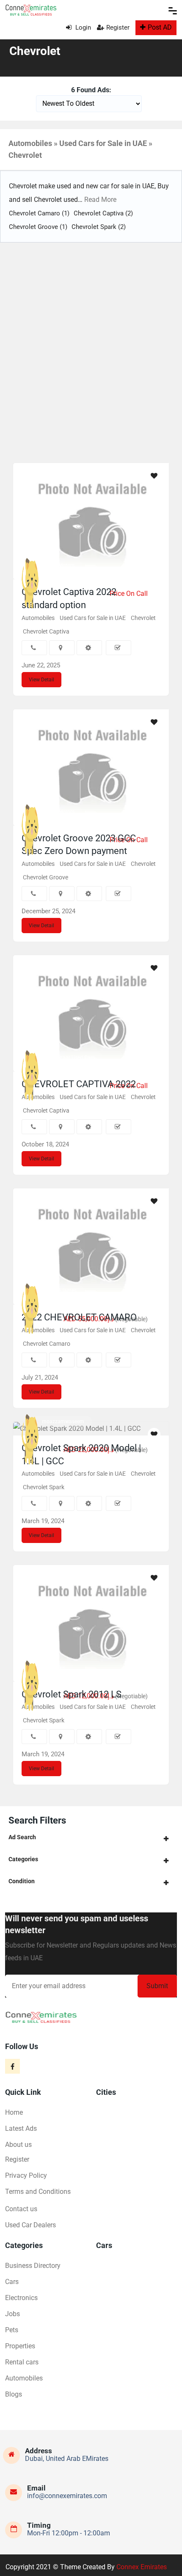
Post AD (160, 27)
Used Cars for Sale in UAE (93, 618)
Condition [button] (22, 1881)
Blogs (14, 2394)
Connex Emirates (142, 2567)
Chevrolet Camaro (39, 213)
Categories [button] (23, 1859)
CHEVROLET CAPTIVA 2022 (79, 1084)
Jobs (12, 2314)
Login (82, 28)
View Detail (41, 680)
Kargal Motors (58, 565)
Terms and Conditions (38, 2192)
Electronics (21, 2298)
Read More (99, 200)
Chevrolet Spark (99, 227)
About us (18, 2145)
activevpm (54, 1668)
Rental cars (22, 2362)
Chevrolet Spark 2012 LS (72, 1694)
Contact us (21, 2209)
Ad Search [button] (22, 1837)
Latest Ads (21, 2128)
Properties (20, 2346)
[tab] (91, 1837)
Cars (12, 2282)
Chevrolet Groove (38, 227)
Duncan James (59, 1291)
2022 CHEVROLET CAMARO (79, 1317)
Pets (12, 2330)
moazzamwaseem (63, 1422)
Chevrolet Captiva (103, 213)
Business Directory (33, 2266)
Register (118, 28)
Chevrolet (143, 618)
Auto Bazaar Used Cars (68, 1058)
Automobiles (38, 618)
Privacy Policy (26, 2175)
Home (14, 2112)
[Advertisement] (91, 355)
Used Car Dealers (30, 2225)
